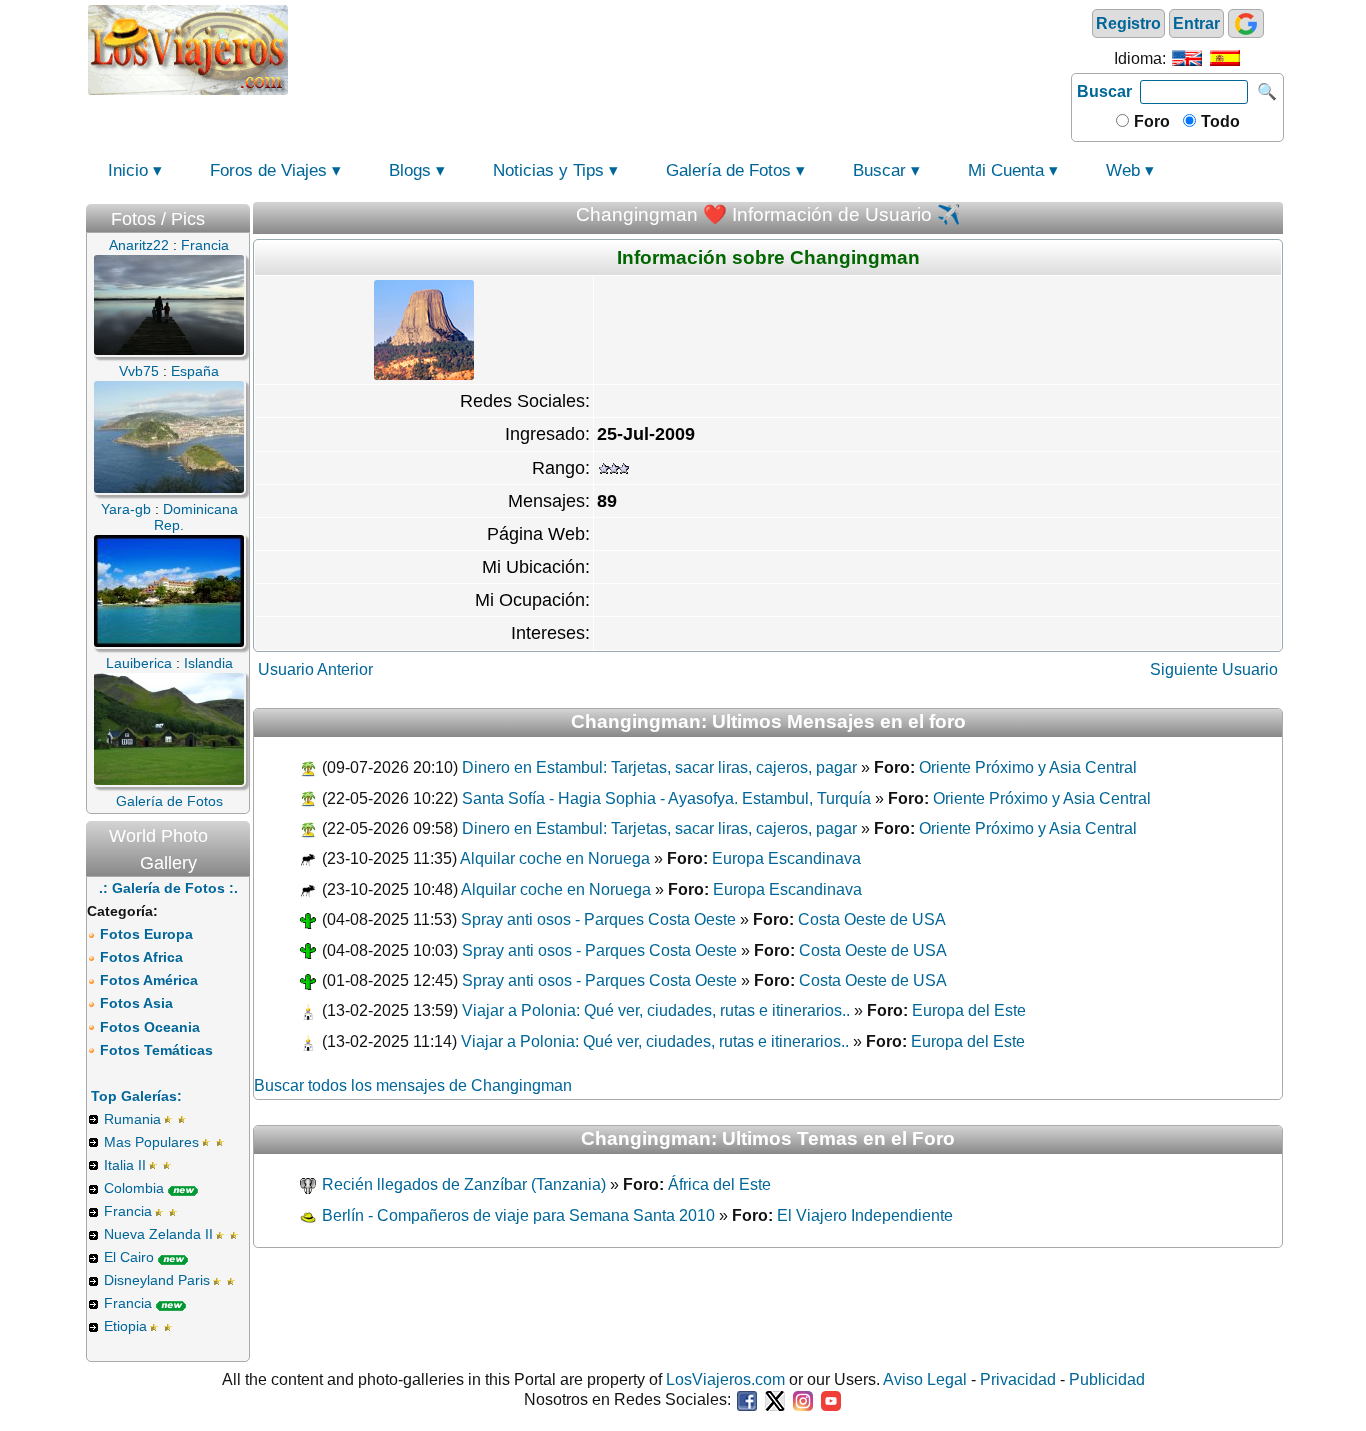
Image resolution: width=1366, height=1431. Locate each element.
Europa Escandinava (786, 858)
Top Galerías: (136, 1096)
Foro (1150, 121)
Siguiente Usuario (1214, 669)
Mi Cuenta (1006, 170)
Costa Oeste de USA (872, 919)
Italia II (125, 1165)
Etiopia (125, 1326)
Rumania (132, 1119)
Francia (128, 1211)
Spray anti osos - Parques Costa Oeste (598, 919)
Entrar (1196, 23)
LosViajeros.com (725, 1379)
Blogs (410, 170)
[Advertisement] (680, 48)
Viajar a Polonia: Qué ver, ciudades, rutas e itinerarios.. (656, 1010)
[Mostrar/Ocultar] (240, 214)
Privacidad (1018, 1379)
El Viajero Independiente (865, 1215)
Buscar (1104, 91)
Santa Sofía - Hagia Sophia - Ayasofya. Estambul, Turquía (666, 798)
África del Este (719, 1184)
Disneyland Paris (157, 1280)
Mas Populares (151, 1142)
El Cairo (129, 1257)
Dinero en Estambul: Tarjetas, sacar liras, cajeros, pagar (659, 767)
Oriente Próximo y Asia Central (1028, 767)
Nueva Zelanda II (158, 1234)
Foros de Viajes (268, 170)
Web (1123, 170)
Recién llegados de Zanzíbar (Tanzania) (462, 1184)
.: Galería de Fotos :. (168, 888)
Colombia (134, 1188)
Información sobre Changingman (768, 257)
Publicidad (1107, 1379)
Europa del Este (969, 1010)
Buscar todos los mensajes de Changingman (413, 1085)
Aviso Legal (925, 1379)
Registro (1128, 23)
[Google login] (1246, 23)
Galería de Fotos (728, 170)
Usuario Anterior (315, 669)
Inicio (128, 170)
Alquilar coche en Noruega (555, 858)
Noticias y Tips (548, 170)
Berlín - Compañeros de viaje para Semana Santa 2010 (516, 1215)
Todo (1218, 121)
